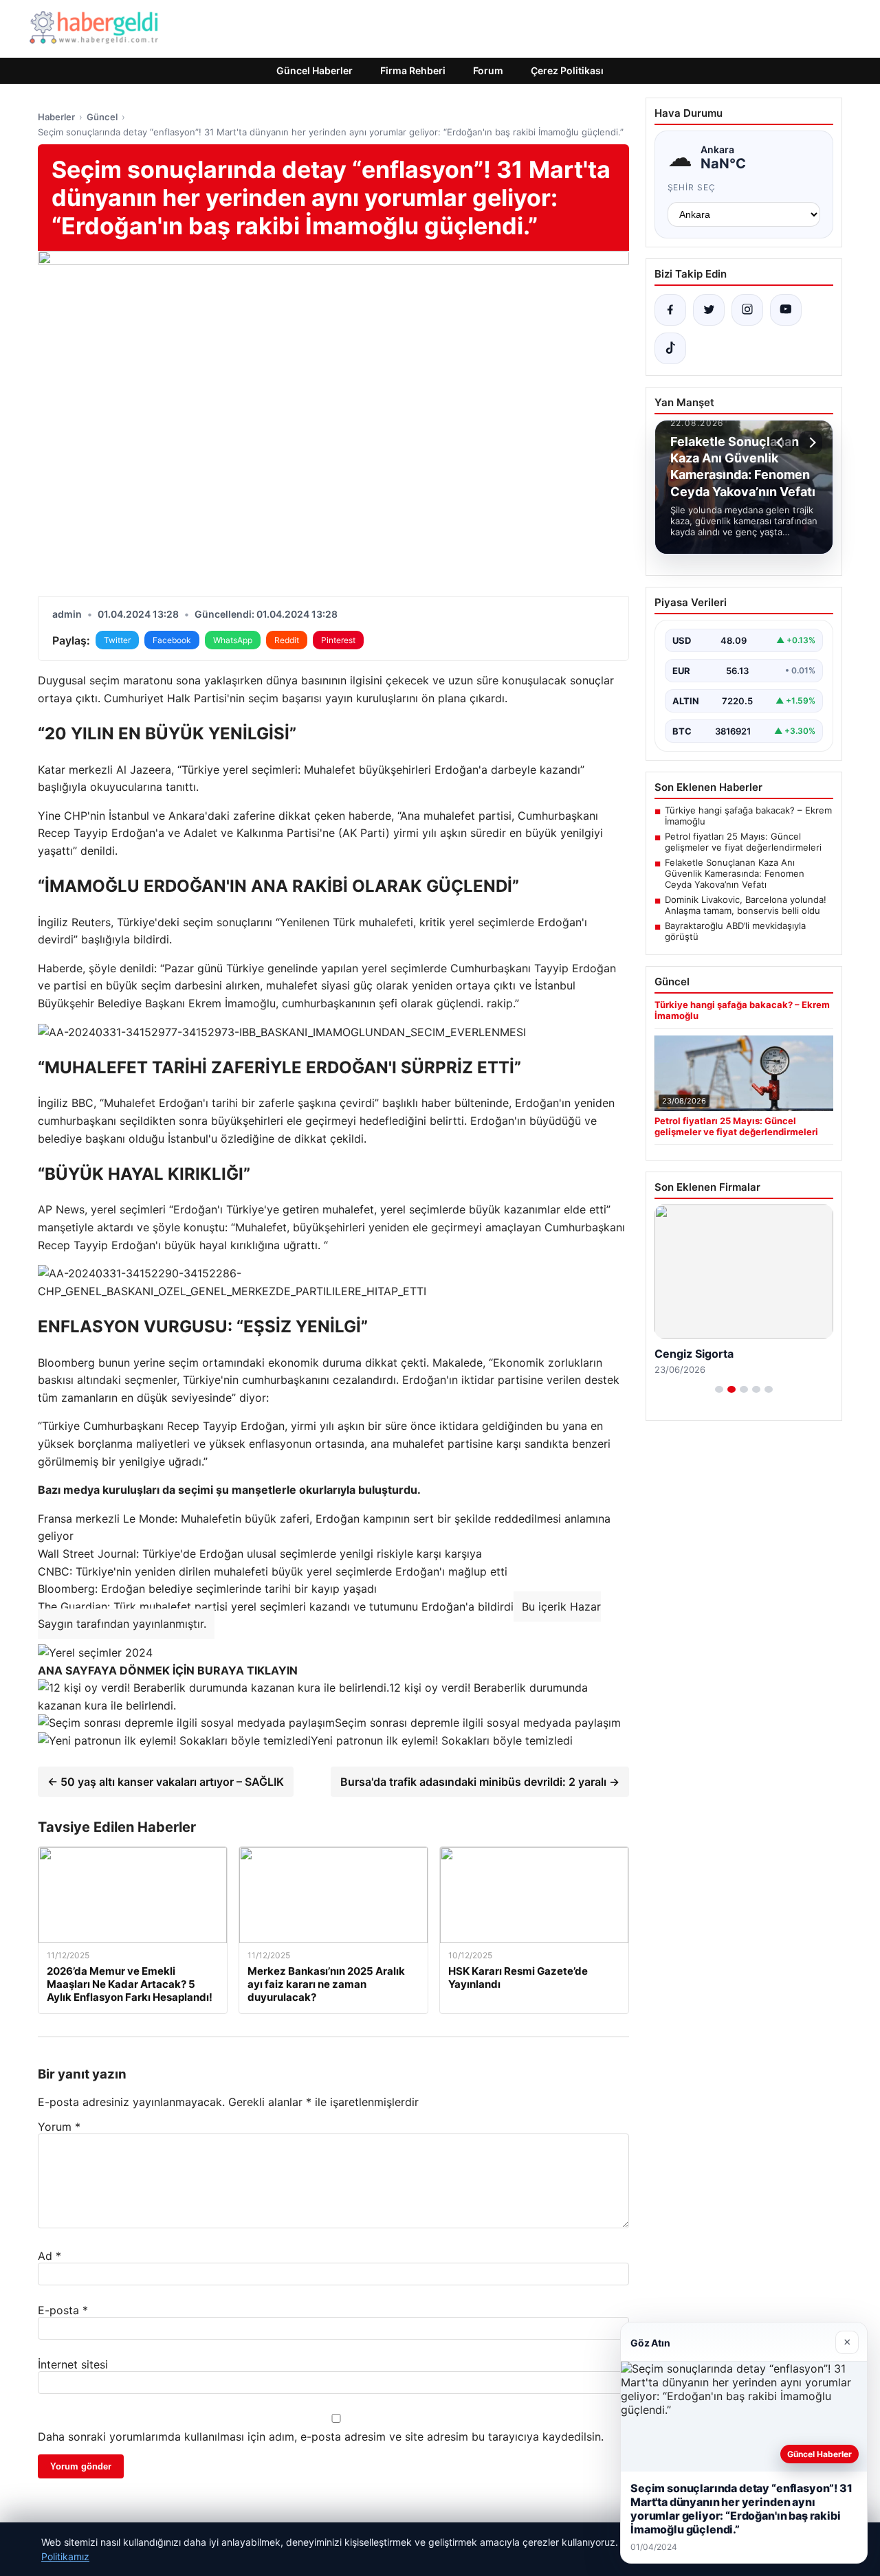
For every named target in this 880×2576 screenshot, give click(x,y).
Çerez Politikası (567, 70)
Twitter (117, 640)
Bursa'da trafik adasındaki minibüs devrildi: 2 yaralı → (480, 1782)
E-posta (63, 2310)
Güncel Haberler (315, 70)
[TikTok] (670, 348)
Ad (49, 2256)
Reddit (287, 640)
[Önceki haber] (782, 443)
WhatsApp (233, 640)
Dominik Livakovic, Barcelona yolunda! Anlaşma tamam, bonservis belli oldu (746, 905)
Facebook (172, 640)
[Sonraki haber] (811, 443)
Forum (488, 70)
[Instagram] (747, 310)
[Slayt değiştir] (719, 1389)
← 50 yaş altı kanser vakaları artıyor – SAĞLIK (166, 1782)
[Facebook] (670, 310)
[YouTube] (786, 310)
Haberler (56, 117)
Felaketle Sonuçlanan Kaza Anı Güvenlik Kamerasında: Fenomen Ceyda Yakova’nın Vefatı (735, 873)
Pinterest (338, 640)
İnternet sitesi (73, 2364)
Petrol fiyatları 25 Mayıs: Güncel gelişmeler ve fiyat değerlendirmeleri (743, 842)
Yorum (59, 2127)
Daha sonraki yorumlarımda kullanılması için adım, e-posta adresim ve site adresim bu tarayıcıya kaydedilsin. (321, 2437)
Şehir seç (692, 187)
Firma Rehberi (413, 70)
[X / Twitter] (709, 310)
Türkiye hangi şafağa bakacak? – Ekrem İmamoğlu (748, 816)
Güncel (102, 117)
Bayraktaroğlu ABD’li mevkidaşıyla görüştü (735, 931)
